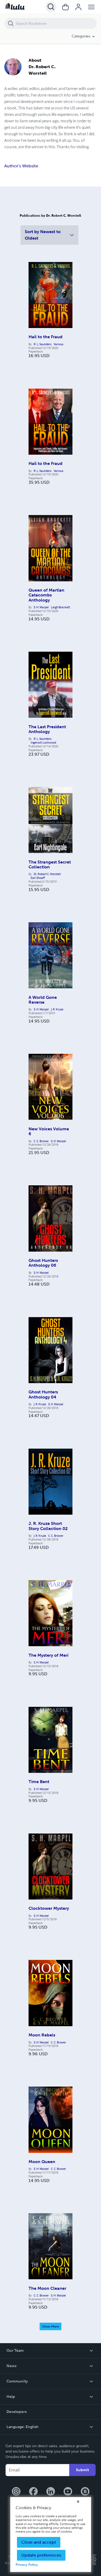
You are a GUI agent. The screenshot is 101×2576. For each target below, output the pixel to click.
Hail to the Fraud (46, 337)
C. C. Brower (41, 1141)
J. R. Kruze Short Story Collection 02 (48, 1526)
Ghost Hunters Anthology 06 (43, 1263)
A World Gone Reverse (43, 1000)
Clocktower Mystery (49, 1908)
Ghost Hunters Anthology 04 (43, 1394)
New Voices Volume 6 (49, 1131)
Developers (17, 2412)
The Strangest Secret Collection (50, 864)
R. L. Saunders (43, 344)
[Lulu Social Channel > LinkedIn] (51, 2492)
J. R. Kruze (57, 1009)
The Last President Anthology (47, 729)
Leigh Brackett (60, 607)
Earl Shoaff (38, 878)
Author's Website (21, 166)
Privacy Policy (27, 2565)
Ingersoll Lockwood (43, 743)
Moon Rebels (42, 2035)
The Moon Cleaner (47, 2288)
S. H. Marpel (41, 607)
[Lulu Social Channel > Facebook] (33, 2492)
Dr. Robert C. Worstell (47, 874)
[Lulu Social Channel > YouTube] (68, 2492)
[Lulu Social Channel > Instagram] (16, 2492)
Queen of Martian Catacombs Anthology (46, 595)
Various (58, 344)
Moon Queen (42, 2162)
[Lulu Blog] (85, 2492)
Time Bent (39, 1782)
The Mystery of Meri (48, 1655)
